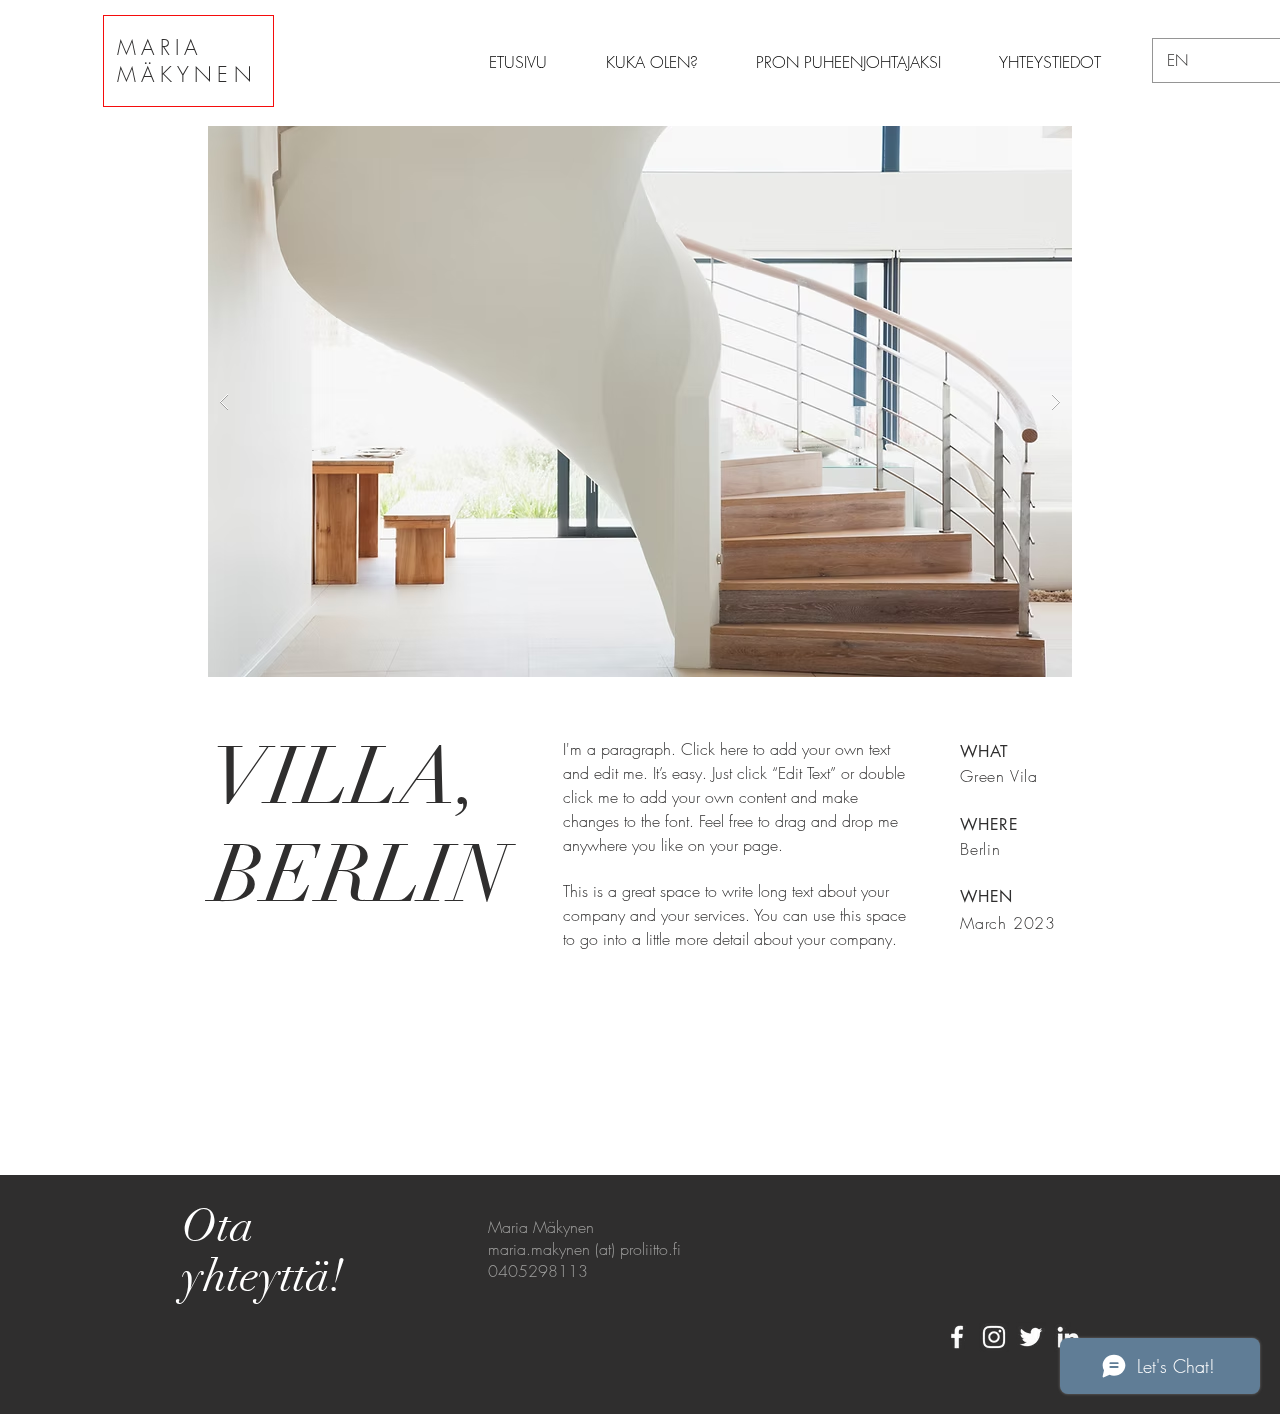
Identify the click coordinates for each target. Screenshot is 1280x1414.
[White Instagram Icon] (994, 1337)
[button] (640, 401)
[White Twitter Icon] (1031, 1337)
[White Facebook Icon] (957, 1337)
